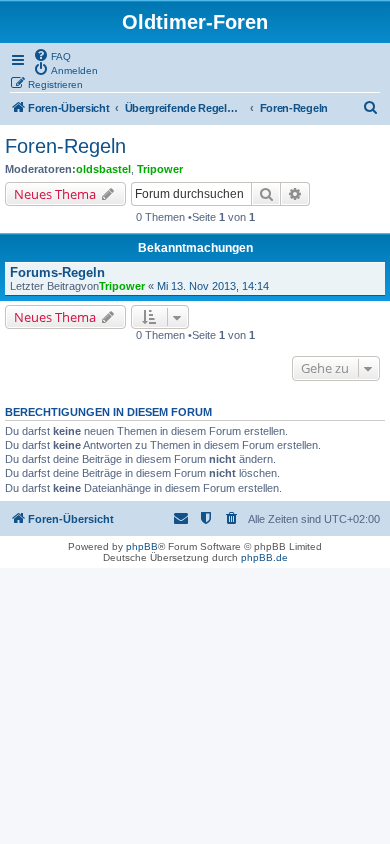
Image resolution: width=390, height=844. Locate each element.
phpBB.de (264, 557)
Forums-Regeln (57, 272)
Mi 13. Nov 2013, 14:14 (213, 286)
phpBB (142, 546)
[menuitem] (52, 55)
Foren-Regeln (65, 146)
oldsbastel (103, 169)
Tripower (160, 169)
